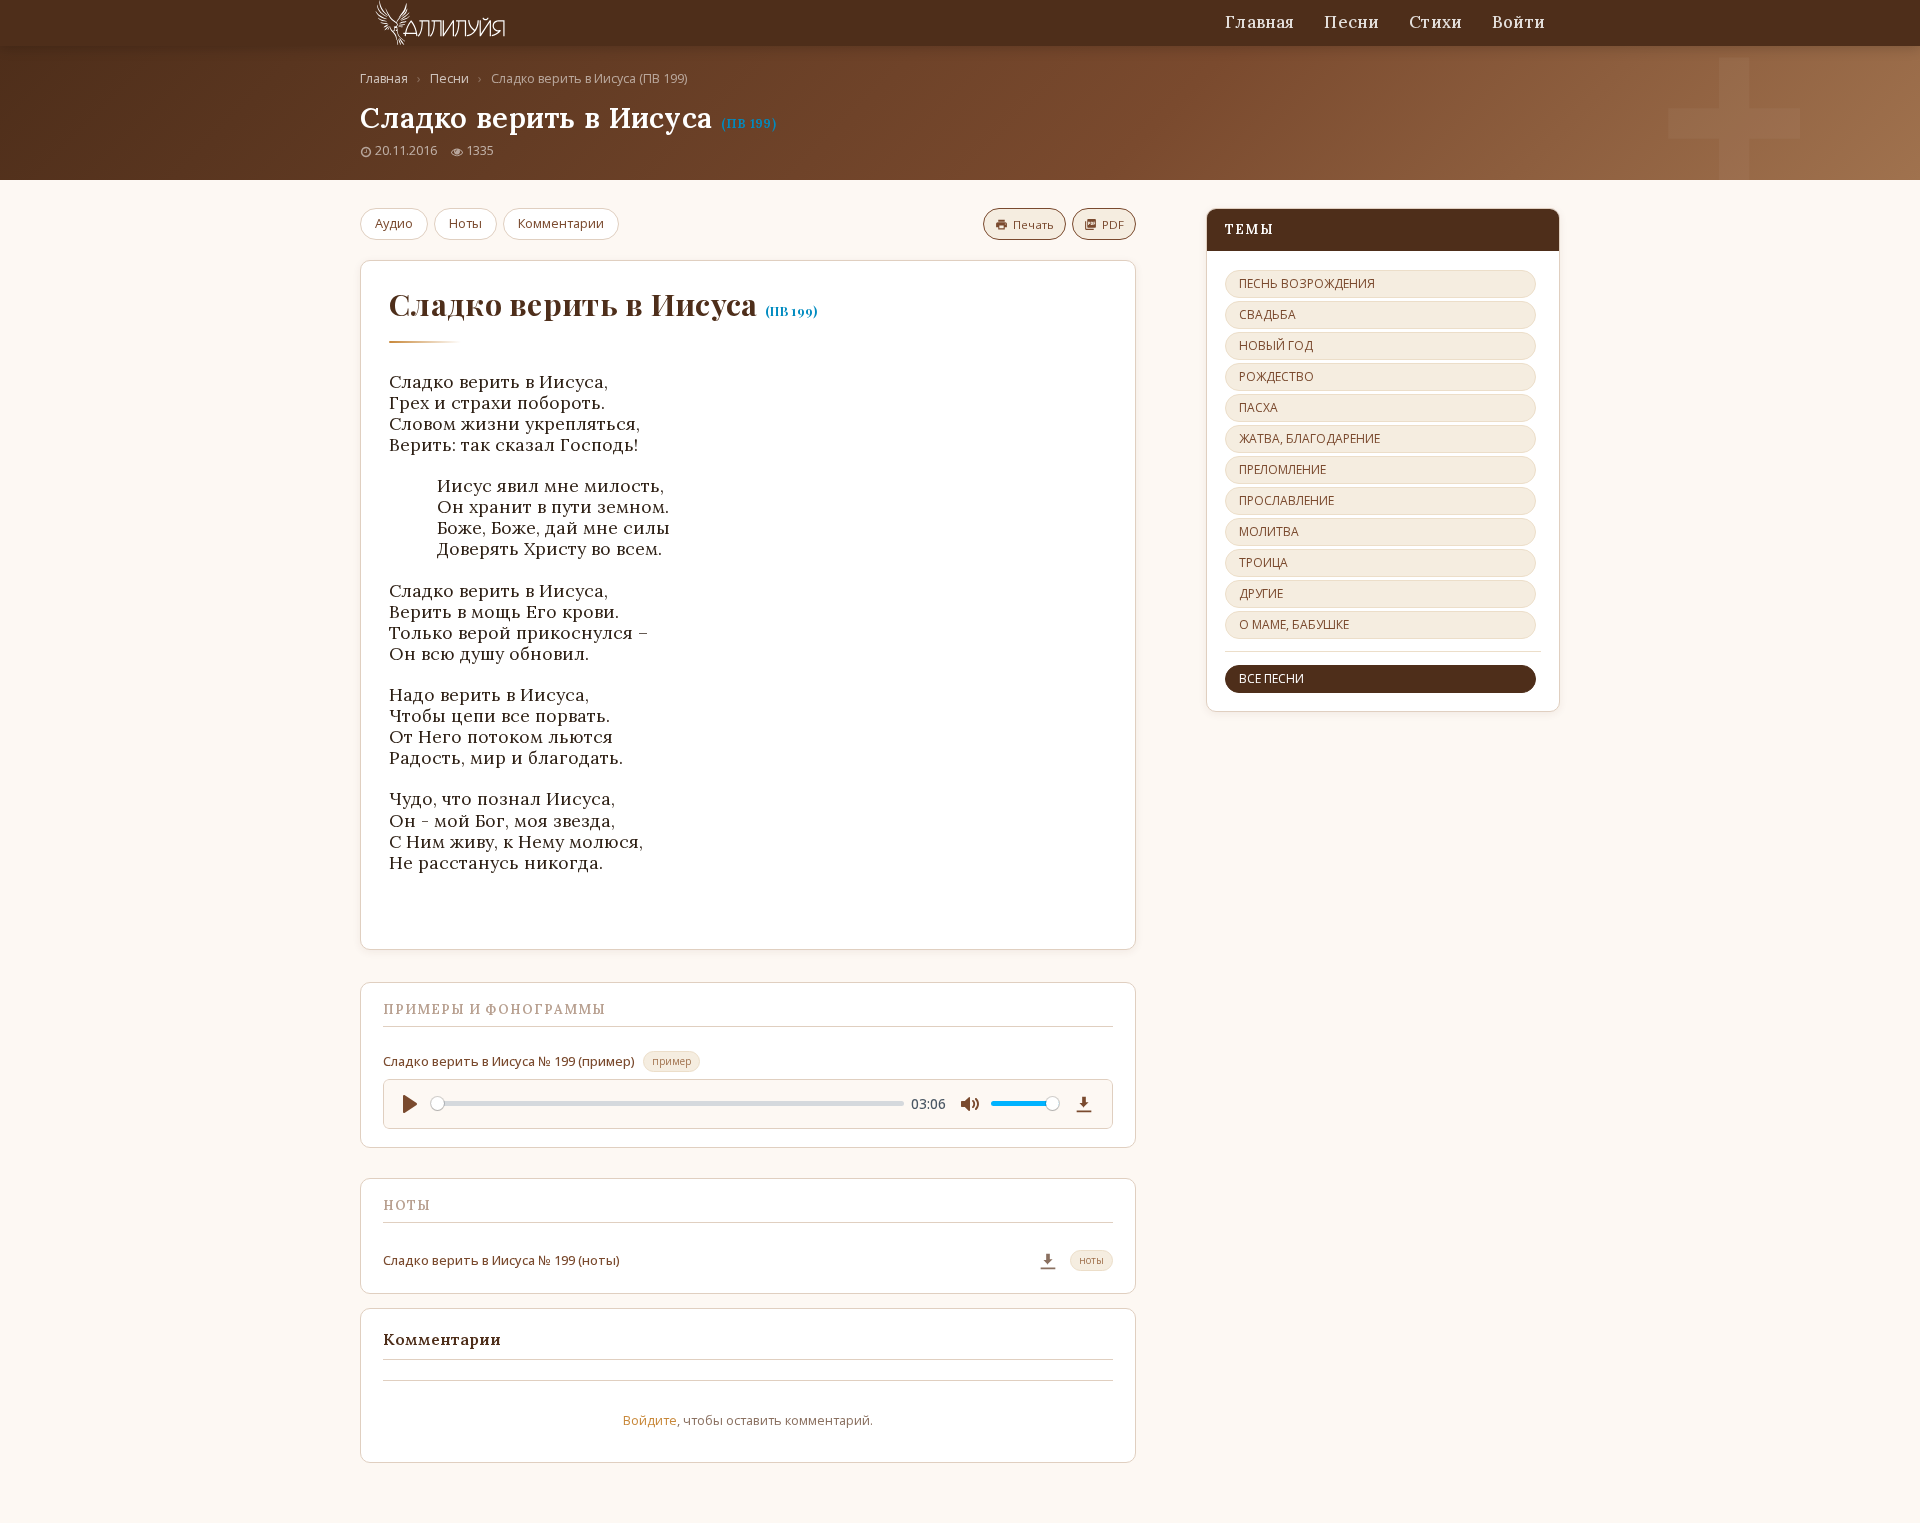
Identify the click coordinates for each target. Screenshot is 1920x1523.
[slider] (667, 1103)
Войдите (650, 1420)
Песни (1351, 22)
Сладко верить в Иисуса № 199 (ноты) (501, 1260)
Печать (1033, 224)
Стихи (1435, 22)
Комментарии (561, 223)
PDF (1113, 224)
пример (671, 1061)
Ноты (465, 223)
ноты (1091, 1260)
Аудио (394, 223)
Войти (1518, 22)
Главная (1259, 22)
